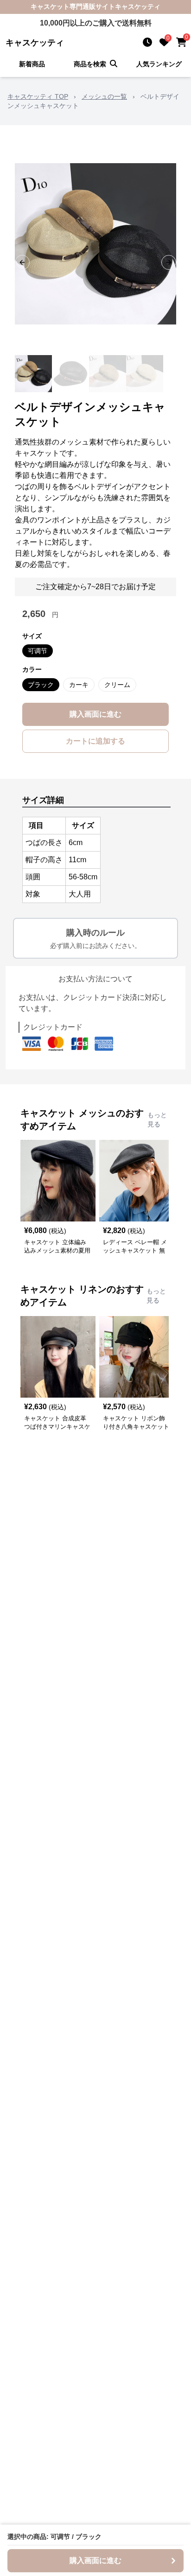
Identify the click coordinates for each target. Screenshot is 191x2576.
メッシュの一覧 (104, 96)
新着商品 (32, 64)
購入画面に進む (95, 714)
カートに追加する (95, 741)
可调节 (38, 651)
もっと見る (157, 1119)
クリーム (117, 685)
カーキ (79, 685)
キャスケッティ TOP (38, 96)
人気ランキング (159, 64)
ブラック (41, 685)
